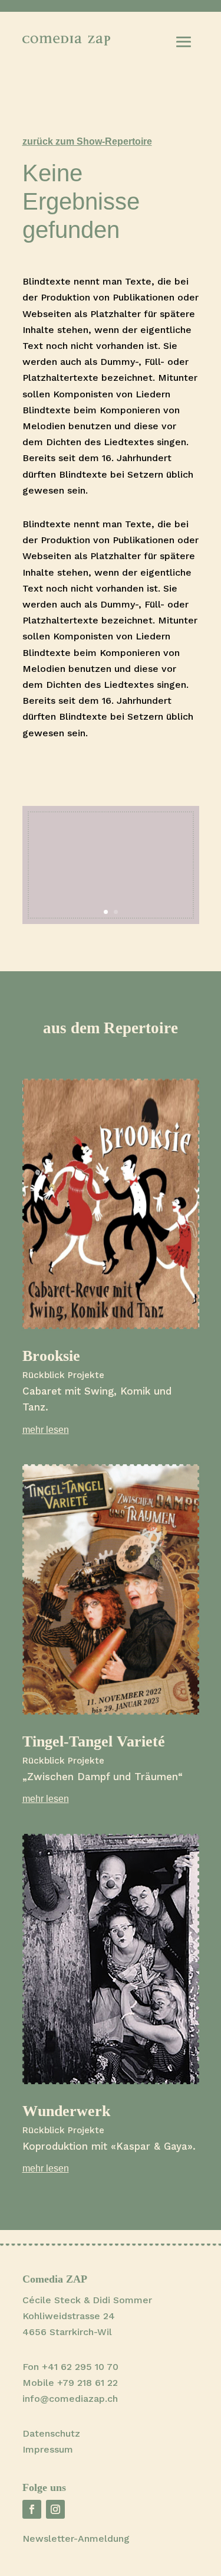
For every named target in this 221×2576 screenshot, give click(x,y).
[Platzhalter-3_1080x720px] (111, 921)
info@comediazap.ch (70, 2399)
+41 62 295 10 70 (80, 2367)
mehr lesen (46, 1430)
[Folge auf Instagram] (55, 2509)
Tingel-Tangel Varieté (94, 1741)
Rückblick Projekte (63, 1375)
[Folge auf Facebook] (32, 2509)
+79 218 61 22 (88, 2383)
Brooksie (51, 1356)
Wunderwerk (66, 2111)
